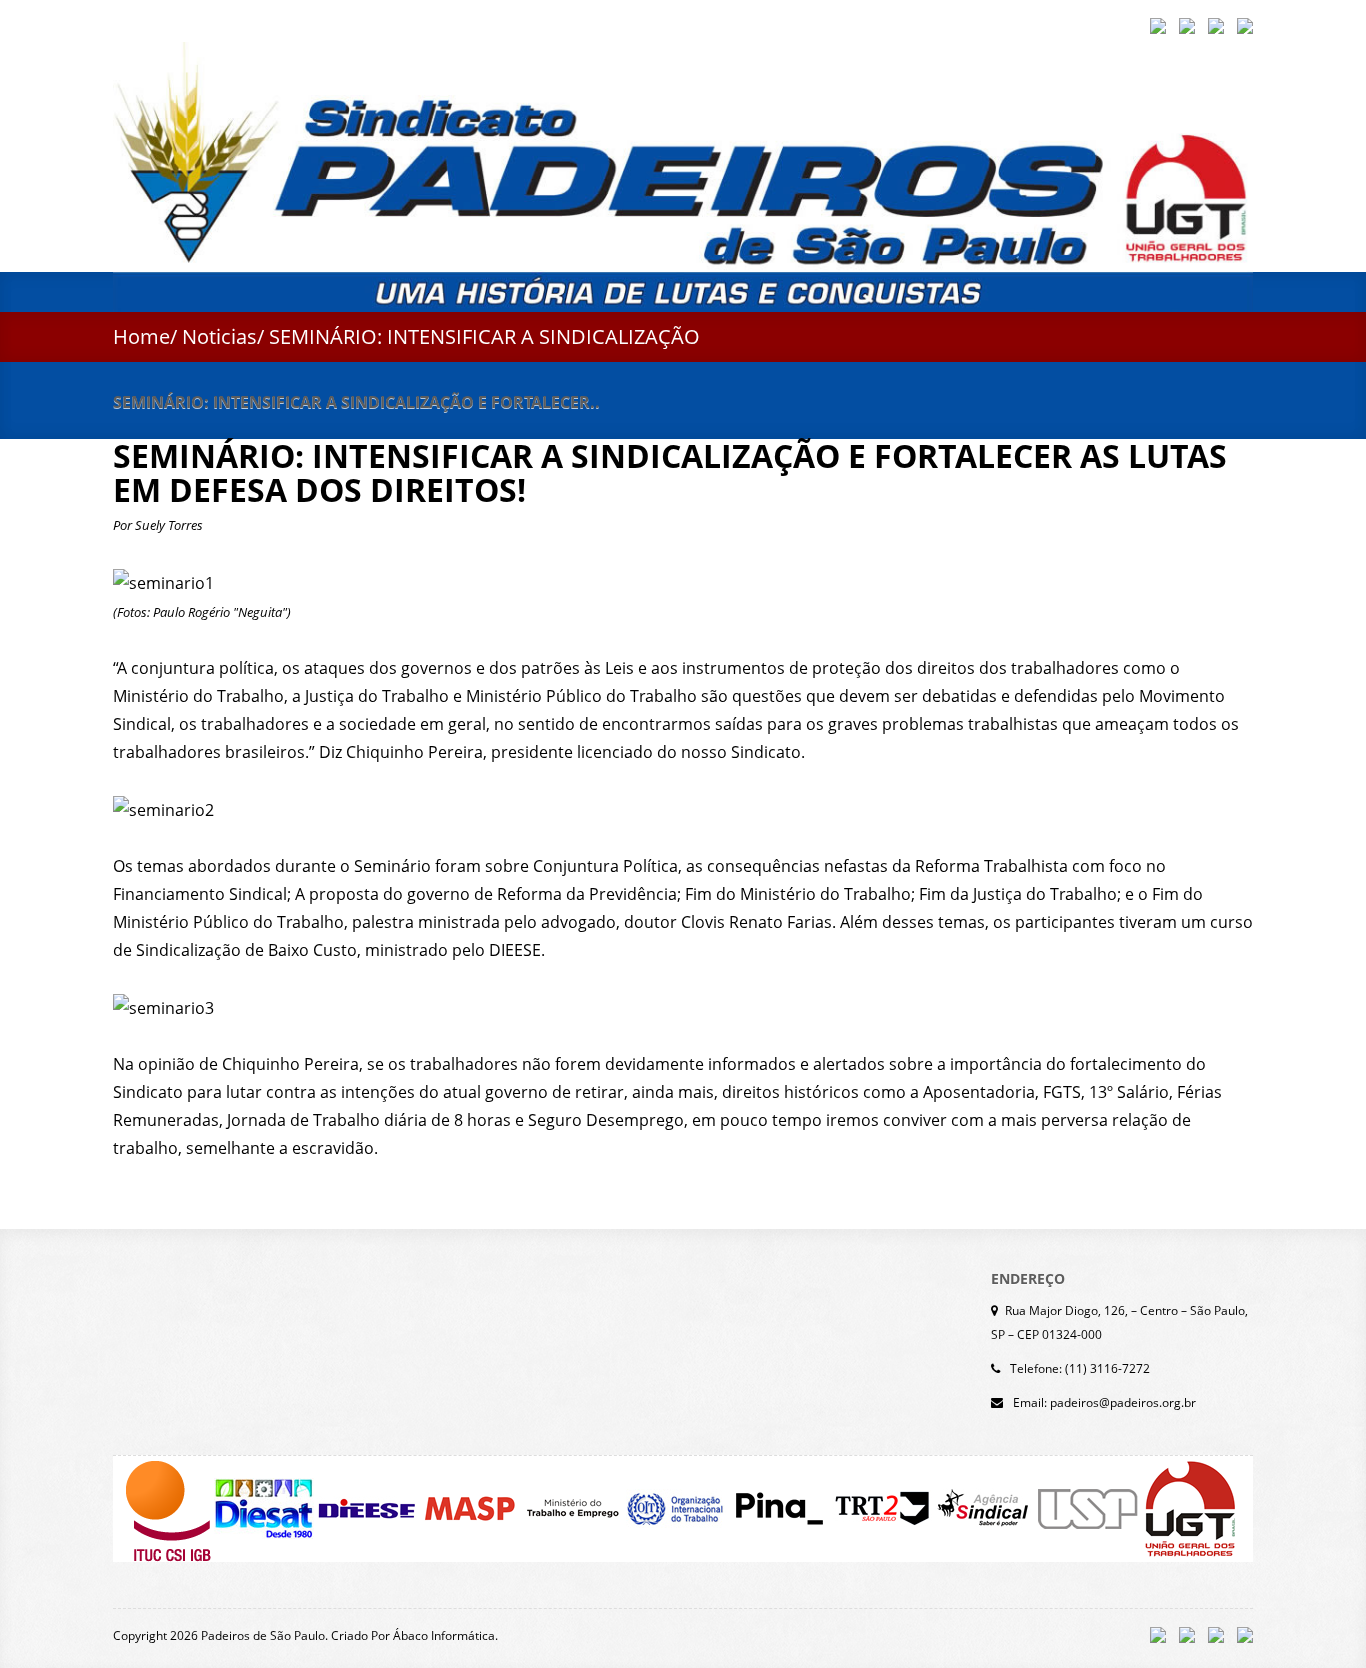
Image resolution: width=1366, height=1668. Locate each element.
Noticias (219, 336)
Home (141, 336)
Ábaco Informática (444, 1635)
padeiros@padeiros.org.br (1123, 1402)
